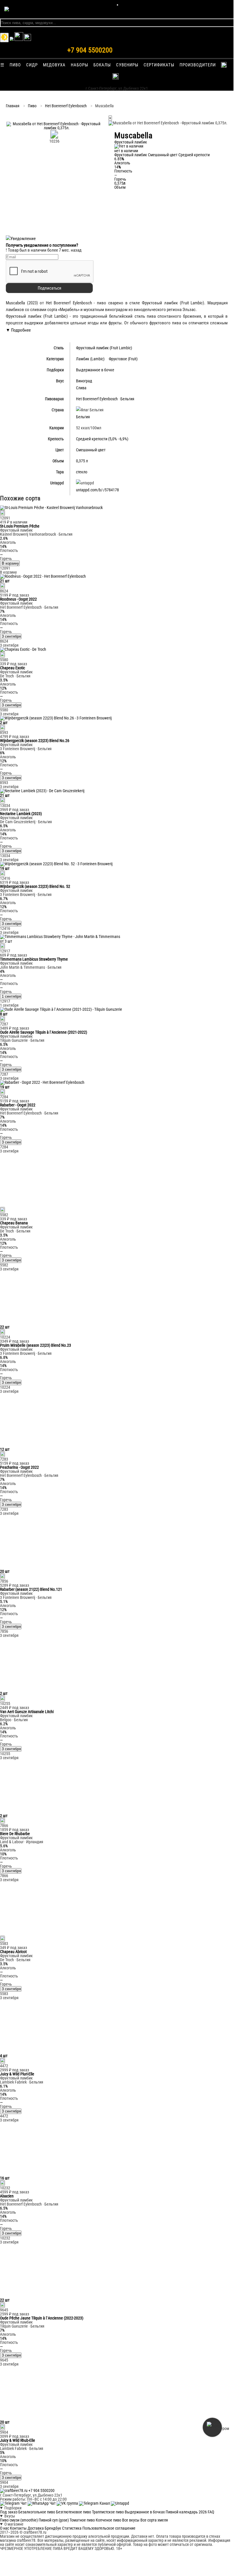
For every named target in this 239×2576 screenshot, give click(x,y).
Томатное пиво (82, 2520)
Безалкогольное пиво (37, 2512)
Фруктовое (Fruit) (123, 359)
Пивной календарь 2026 (186, 2512)
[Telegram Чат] (14, 2503)
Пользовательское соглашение (109, 2528)
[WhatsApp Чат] (42, 2503)
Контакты (18, 2528)
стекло (82, 472)
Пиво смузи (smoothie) (19, 2520)
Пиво (15, 65)
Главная (13, 106)
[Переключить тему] (4, 38)
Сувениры (127, 65)
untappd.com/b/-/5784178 (97, 490)
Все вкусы (131, 2520)
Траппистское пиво (108, 2512)
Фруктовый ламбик (131, 155)
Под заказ (9, 2512)
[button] (54, 128)
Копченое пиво (108, 2520)
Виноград (84, 381)
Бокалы (102, 65)
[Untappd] (120, 2503)
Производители (198, 65)
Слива (81, 388)
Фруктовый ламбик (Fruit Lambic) (104, 348)
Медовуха (54, 65)
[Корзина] (19, 39)
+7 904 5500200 (90, 50)
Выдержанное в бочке (95, 370)
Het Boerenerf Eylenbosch (66, 106)
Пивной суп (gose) (54, 2520)
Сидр (32, 65)
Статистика (72, 2528)
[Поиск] (28, 39)
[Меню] (117, 5)
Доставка (36, 2528)
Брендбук (53, 2528)
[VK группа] (68, 2503)
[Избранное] (12, 39)
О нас (4, 2528)
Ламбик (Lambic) (90, 359)
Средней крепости (194, 155)
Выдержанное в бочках (145, 2512)
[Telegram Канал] (95, 2503)
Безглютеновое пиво (74, 2512)
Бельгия (127, 399)
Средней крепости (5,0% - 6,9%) (102, 439)
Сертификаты (159, 65)
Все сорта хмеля (154, 2520)
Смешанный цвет (163, 155)
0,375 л (82, 461)
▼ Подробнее (18, 330)
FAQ (211, 2512)
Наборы (79, 65)
